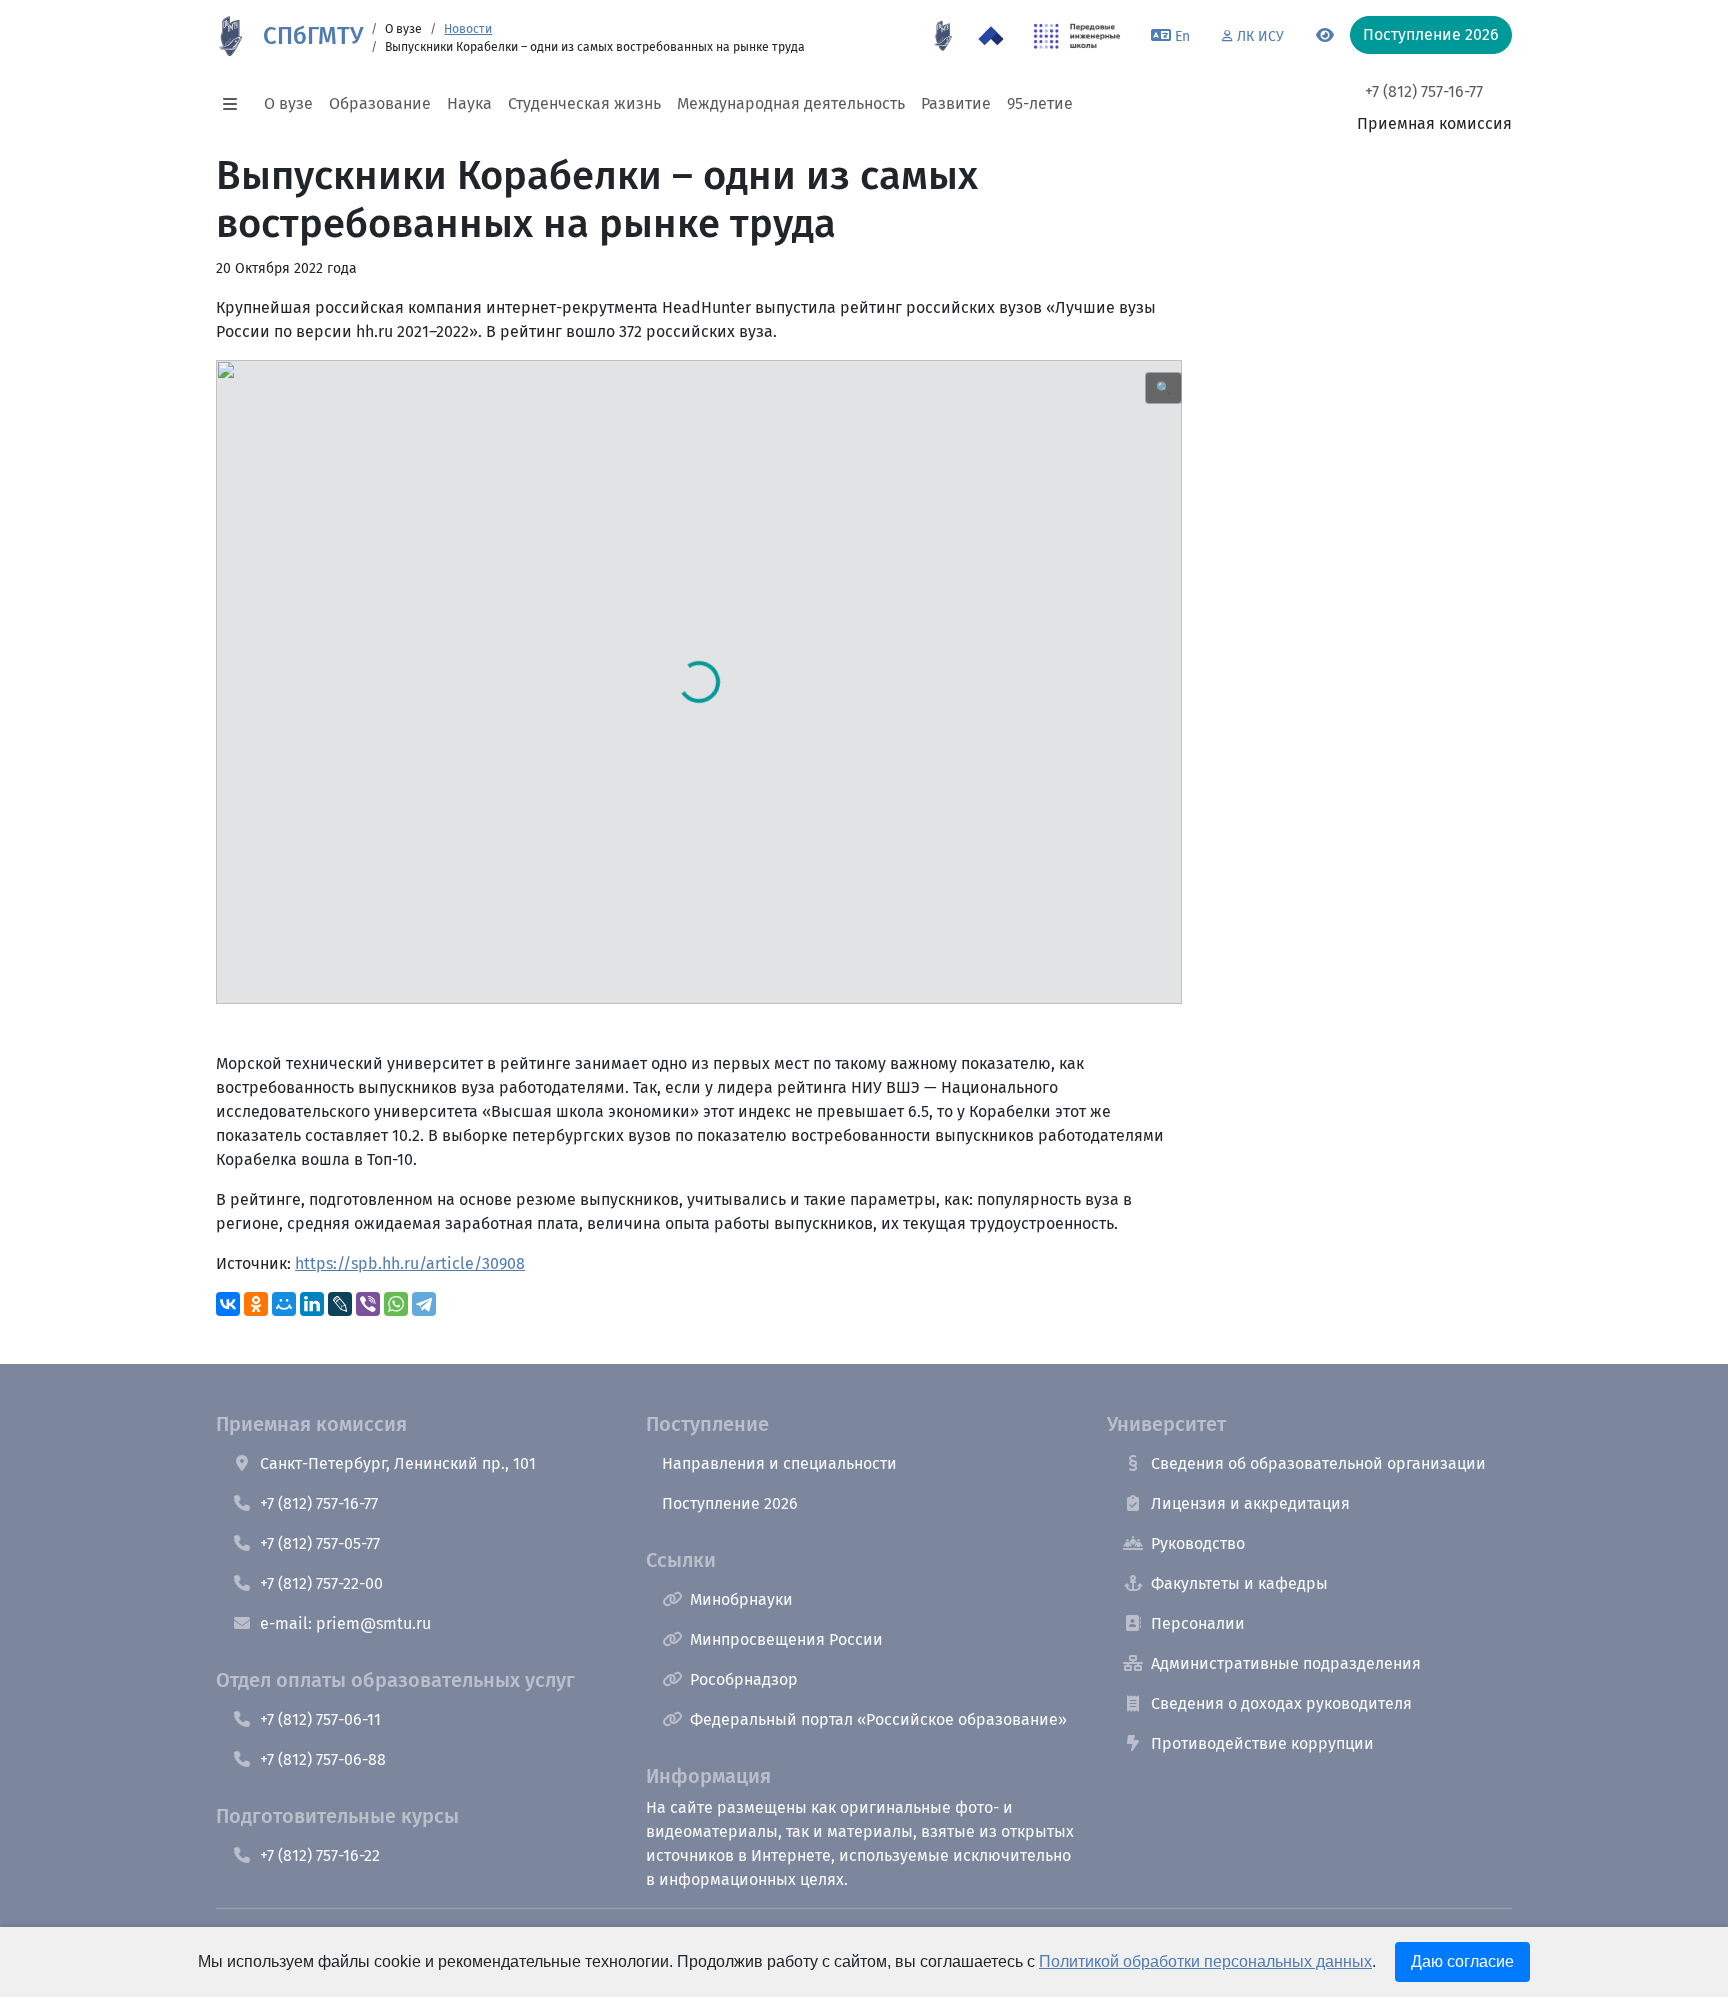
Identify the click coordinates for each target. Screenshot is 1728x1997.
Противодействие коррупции (1262, 1743)
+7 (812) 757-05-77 (320, 1543)
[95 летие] (943, 36)
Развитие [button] (956, 103)
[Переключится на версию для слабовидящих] (1325, 36)
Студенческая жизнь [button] (584, 103)
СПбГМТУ (313, 36)
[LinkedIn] (312, 1304)
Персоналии (1198, 1623)
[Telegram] (424, 1304)
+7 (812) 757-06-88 (323, 1759)
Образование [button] (380, 103)
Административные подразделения (1286, 1663)
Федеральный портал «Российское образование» (878, 1719)
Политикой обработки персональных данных (1205, 1961)
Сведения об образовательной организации (1318, 1463)
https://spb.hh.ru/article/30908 (410, 1263)
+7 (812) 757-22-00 (321, 1583)
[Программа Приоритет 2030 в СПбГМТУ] (991, 36)
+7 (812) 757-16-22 (320, 1855)
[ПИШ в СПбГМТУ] (1077, 36)
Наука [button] (469, 103)
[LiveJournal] (340, 1304)
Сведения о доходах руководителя (1281, 1703)
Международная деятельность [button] (791, 103)
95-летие (1040, 103)
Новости (468, 29)
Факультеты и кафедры (1239, 1583)
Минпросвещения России (786, 1639)
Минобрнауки (741, 1599)
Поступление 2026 (730, 1503)
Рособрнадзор (744, 1679)
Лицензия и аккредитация (1250, 1503)
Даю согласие (1462, 1961)
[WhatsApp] (396, 1304)
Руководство (1198, 1543)
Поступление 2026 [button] (1431, 34)
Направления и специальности (779, 1463)
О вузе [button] (288, 103)
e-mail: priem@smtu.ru (345, 1623)
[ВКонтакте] (228, 1304)
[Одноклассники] (256, 1304)
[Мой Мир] (284, 1304)
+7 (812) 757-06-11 (320, 1719)
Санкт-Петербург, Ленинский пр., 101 (398, 1463)
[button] (236, 104)
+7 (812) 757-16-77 (1424, 91)
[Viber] (368, 1304)
